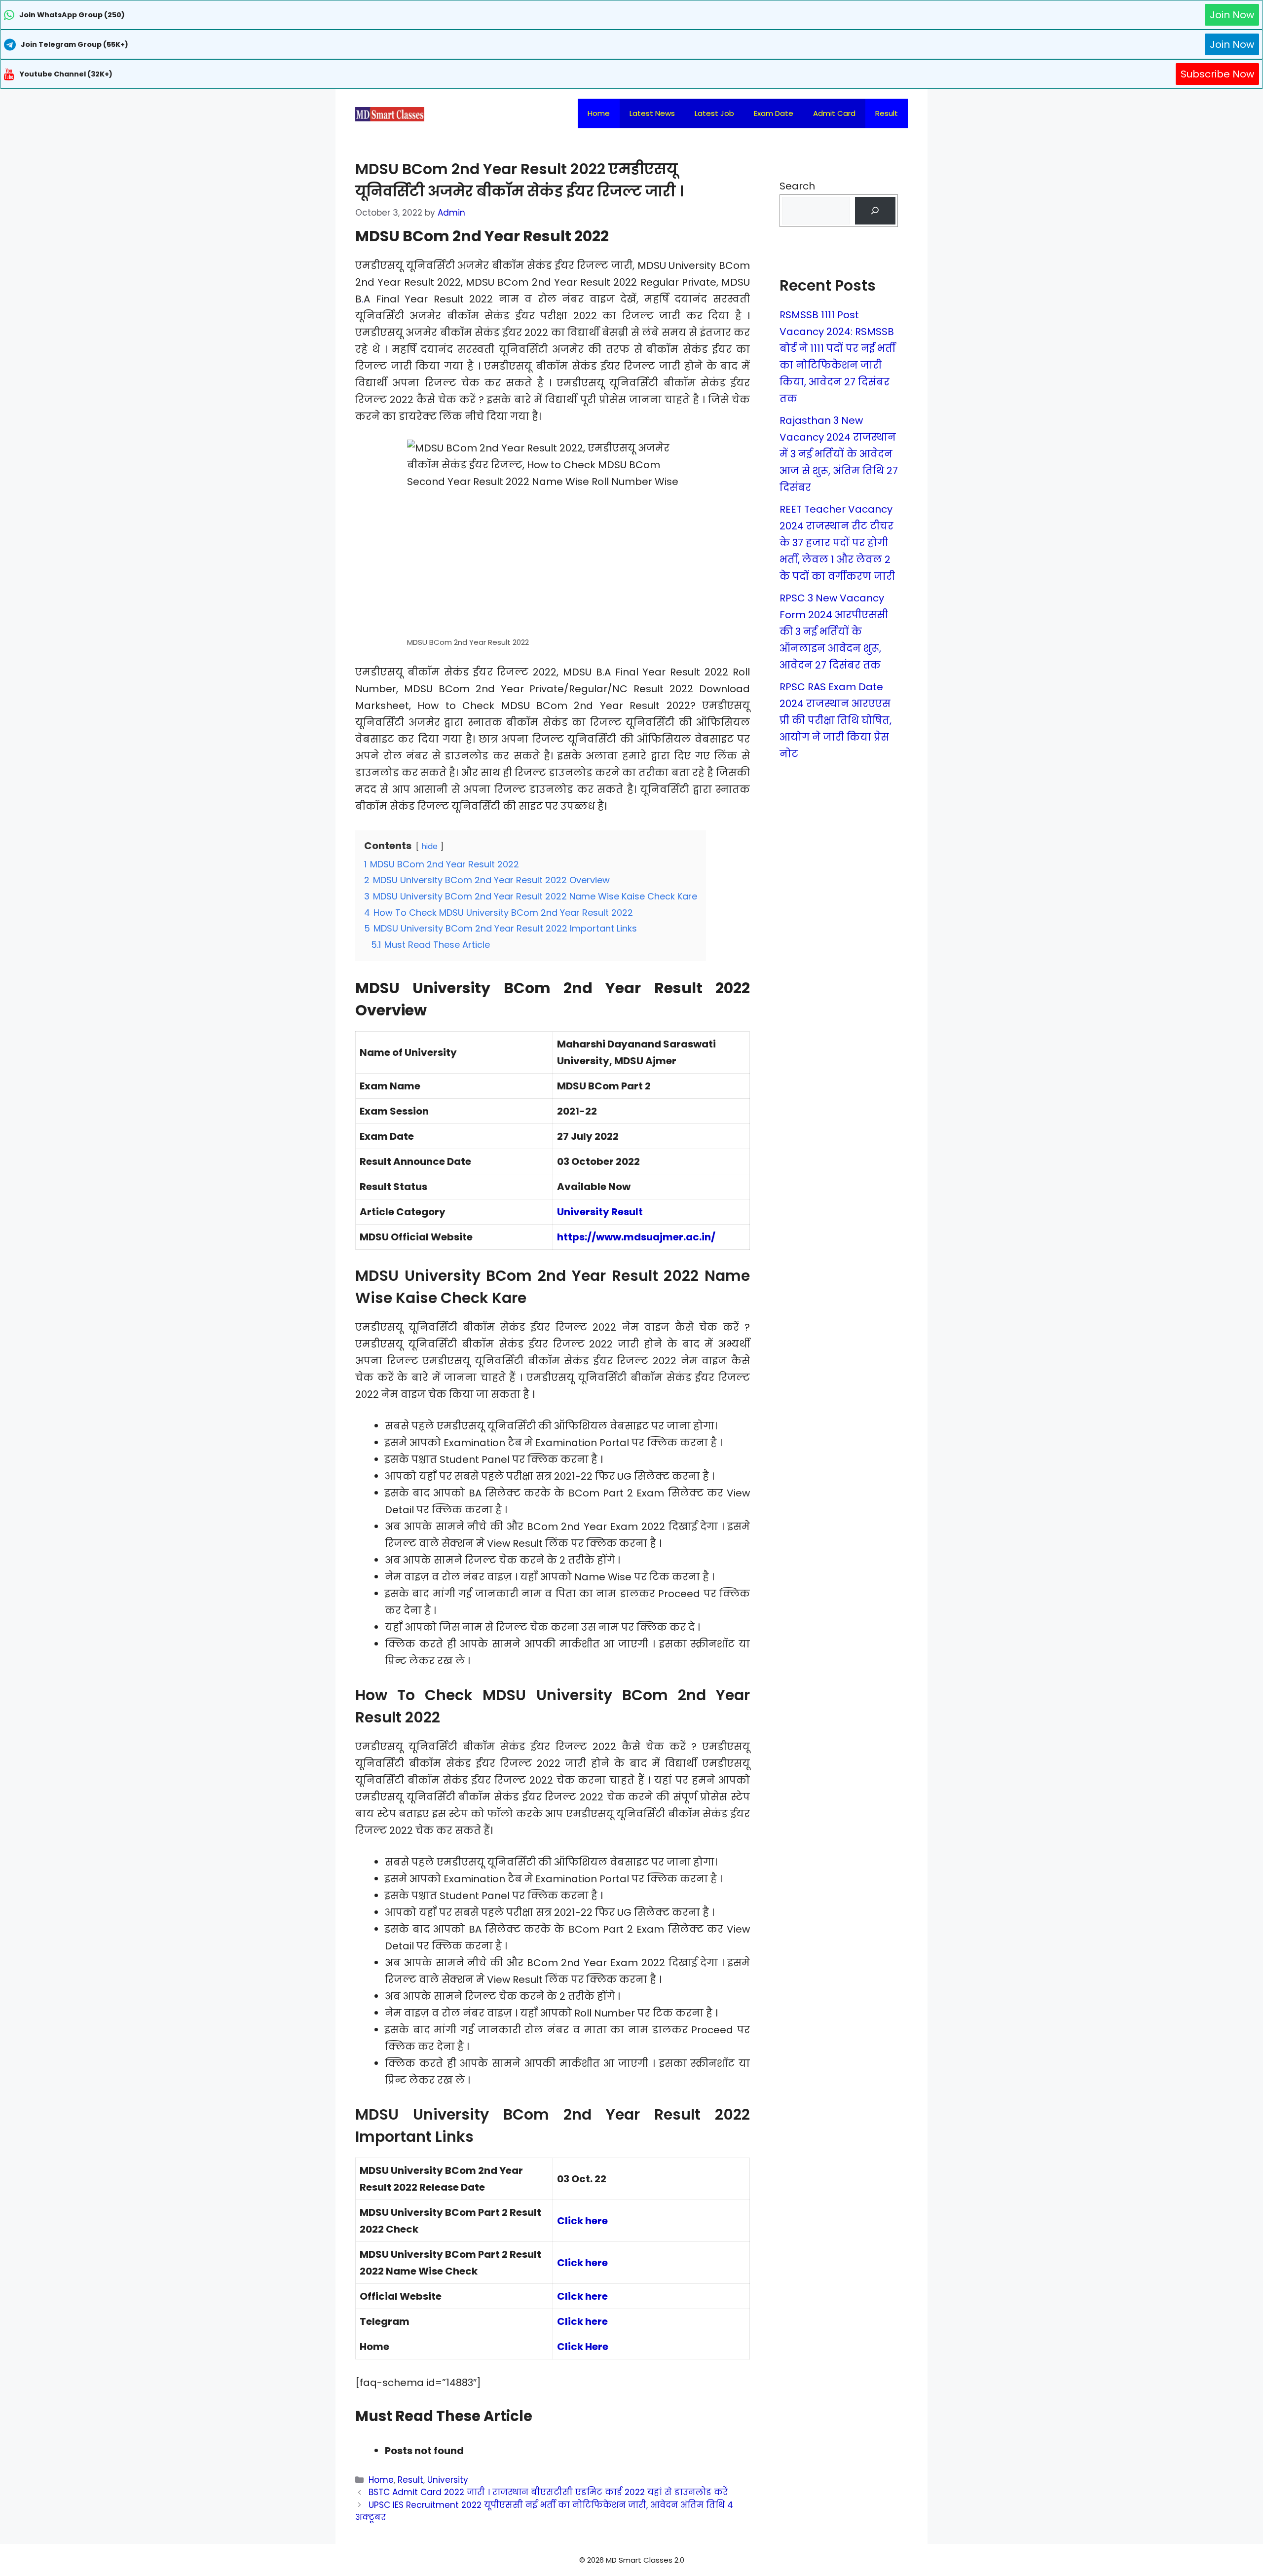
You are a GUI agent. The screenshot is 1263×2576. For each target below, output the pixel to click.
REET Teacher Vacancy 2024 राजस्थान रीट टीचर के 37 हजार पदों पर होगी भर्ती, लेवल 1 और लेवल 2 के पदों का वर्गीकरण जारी (837, 543)
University (448, 2480)
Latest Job (714, 113)
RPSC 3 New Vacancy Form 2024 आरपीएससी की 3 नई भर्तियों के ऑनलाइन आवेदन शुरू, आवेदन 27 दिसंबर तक (834, 632)
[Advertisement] (631, 2556)
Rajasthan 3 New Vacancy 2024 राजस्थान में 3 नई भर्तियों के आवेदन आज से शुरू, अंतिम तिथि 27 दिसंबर (839, 454)
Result (887, 113)
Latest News (652, 113)
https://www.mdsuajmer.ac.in (634, 1237)
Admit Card (834, 113)
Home (599, 113)
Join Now (1232, 15)
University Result (600, 1212)
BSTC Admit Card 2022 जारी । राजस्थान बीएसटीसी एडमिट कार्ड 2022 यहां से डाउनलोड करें (548, 2492)
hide (429, 846)
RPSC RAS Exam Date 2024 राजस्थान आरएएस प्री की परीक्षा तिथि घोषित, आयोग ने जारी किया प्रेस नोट (836, 720)
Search (797, 186)
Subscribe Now (1217, 74)
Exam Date (774, 113)
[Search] (875, 211)
